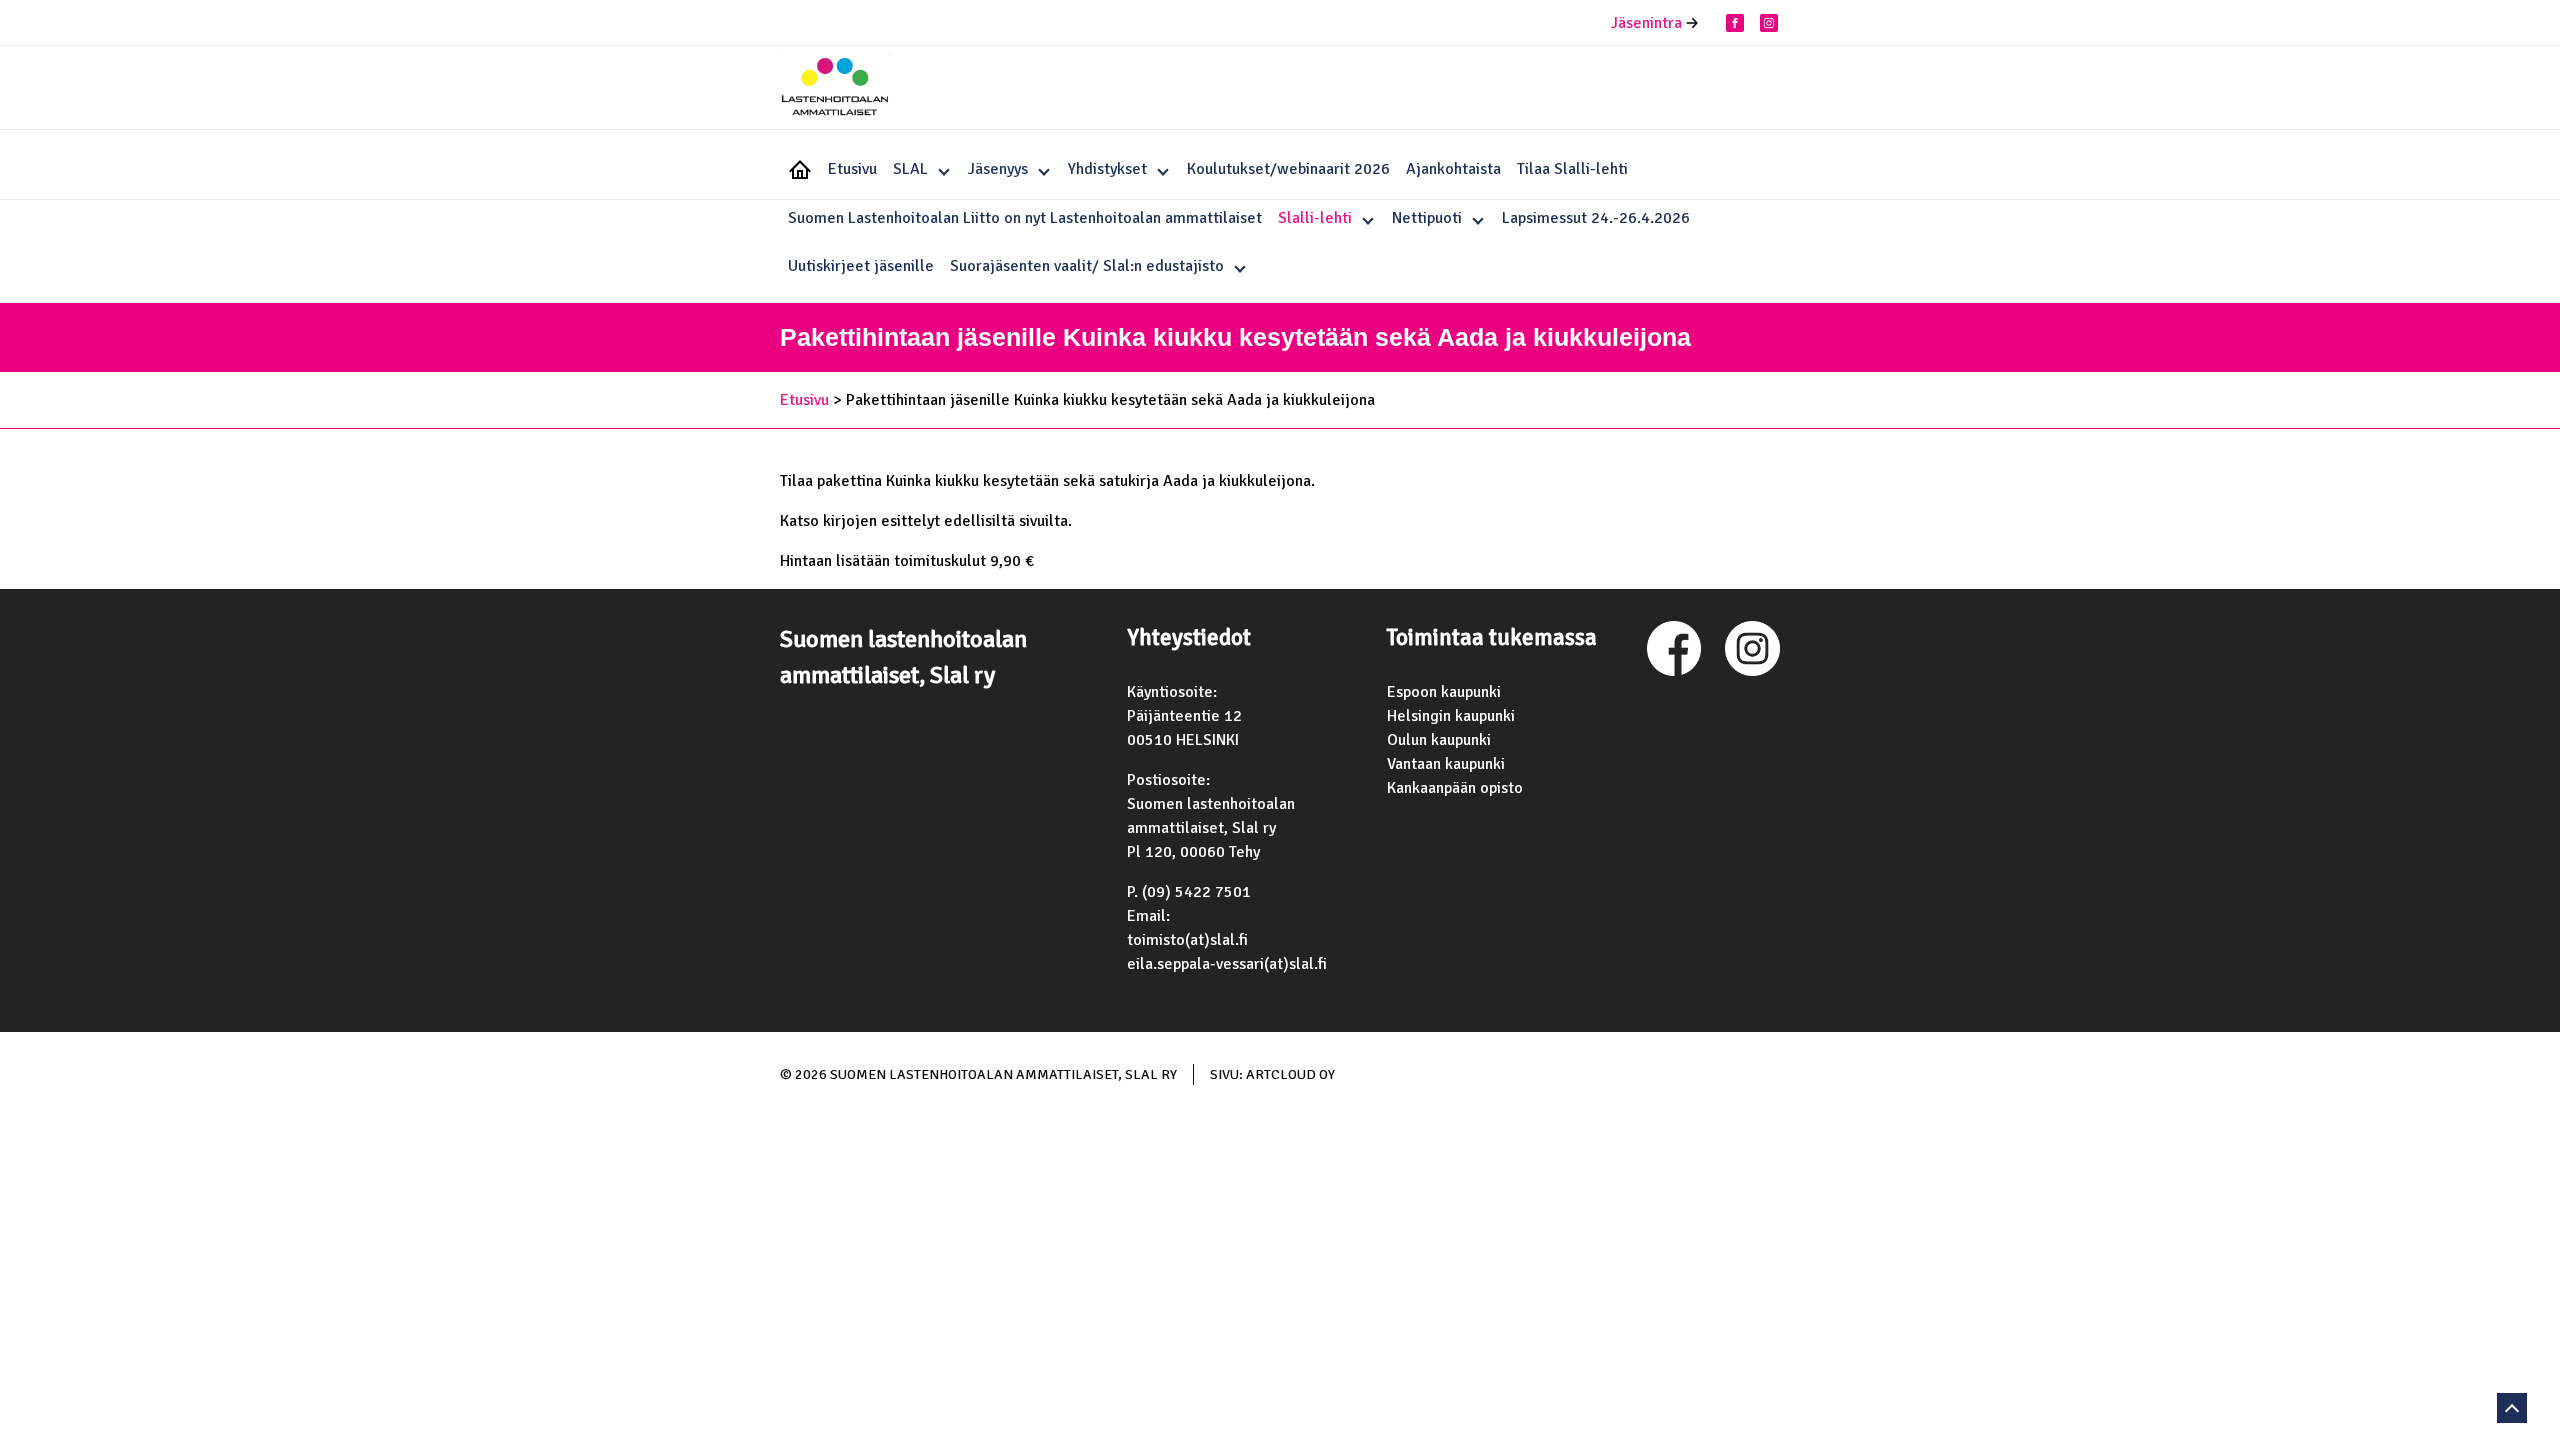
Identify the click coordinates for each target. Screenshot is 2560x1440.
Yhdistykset (1107, 169)
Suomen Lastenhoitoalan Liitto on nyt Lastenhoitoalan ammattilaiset (1025, 218)
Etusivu (852, 169)
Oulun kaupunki (1439, 740)
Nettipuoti (1427, 218)
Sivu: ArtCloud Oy (1272, 1074)
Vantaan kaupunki (1446, 764)
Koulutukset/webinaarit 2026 (1288, 169)
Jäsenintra (1646, 23)
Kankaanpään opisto (1455, 788)
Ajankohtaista (1453, 169)
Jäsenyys (998, 169)
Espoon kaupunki (1444, 692)
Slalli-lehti (1315, 218)
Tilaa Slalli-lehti (1572, 169)
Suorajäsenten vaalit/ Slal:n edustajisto (1087, 266)
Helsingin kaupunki (1451, 716)
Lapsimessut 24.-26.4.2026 (1596, 218)
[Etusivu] (835, 89)
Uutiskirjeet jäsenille (861, 266)
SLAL (910, 169)
